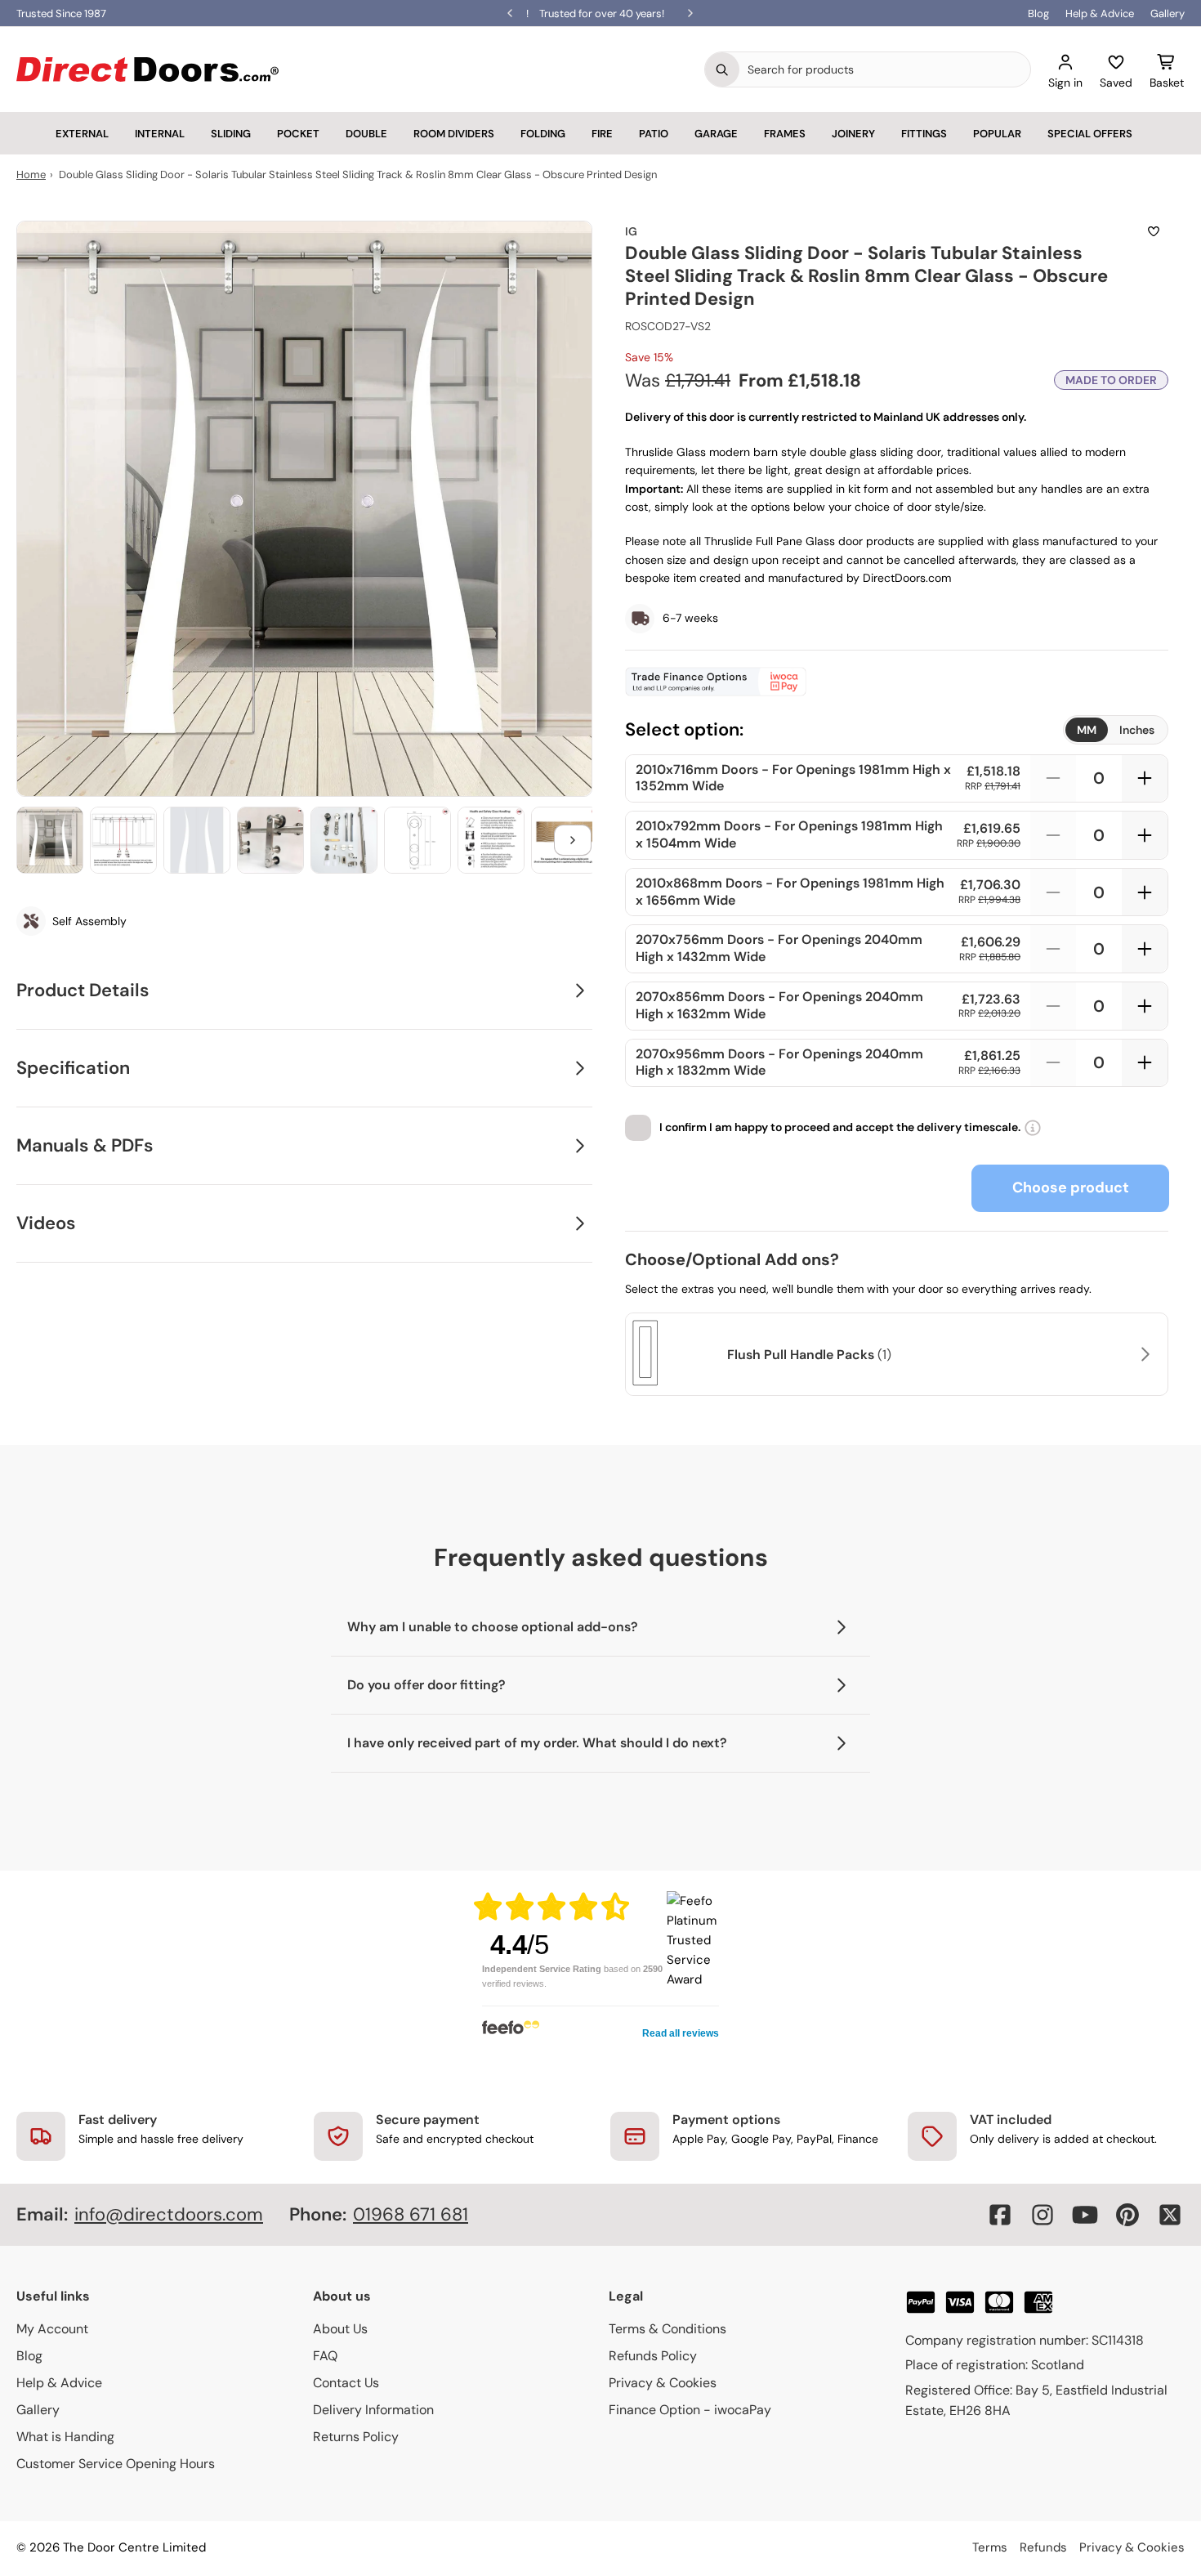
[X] (1170, 2215)
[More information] (1033, 1128)
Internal (160, 134)
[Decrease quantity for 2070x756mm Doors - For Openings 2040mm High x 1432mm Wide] (1053, 949)
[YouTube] (1085, 2215)
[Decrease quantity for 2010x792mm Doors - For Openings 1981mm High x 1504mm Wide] (1053, 835)
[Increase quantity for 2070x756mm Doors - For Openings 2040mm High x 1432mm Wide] (1145, 949)
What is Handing (65, 2437)
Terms (990, 2547)
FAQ (325, 2356)
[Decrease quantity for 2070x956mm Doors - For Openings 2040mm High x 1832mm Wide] (1053, 1063)
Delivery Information (373, 2410)
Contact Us (346, 2383)
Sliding (231, 134)
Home (31, 174)
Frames (785, 134)
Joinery (853, 134)
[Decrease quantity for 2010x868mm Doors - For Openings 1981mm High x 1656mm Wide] (1053, 892)
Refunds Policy (653, 2356)
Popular (997, 134)
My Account (52, 2329)
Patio (654, 134)
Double (366, 134)
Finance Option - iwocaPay (690, 2410)
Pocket (298, 134)
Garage (716, 134)
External (82, 134)
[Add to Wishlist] (1154, 231)
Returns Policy (356, 2437)
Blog (1038, 13)
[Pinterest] (1127, 2215)
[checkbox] (638, 1128)
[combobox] (885, 69)
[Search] (722, 69)
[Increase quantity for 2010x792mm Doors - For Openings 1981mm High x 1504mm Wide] (1145, 835)
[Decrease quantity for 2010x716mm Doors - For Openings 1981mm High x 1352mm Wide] (1053, 779)
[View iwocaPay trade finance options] (897, 682)
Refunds (1043, 2547)
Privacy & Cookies (663, 2383)
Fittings (924, 134)
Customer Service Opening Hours (116, 2464)
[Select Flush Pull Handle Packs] (1143, 1354)
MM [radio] (1087, 730)
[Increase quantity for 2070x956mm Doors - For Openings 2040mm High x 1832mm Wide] (1145, 1063)
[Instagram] (1043, 2215)
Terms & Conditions (667, 2329)
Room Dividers (454, 134)
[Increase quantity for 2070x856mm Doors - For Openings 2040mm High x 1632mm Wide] (1145, 1006)
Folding (543, 134)
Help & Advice (1100, 13)
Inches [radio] (1137, 730)
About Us (340, 2329)
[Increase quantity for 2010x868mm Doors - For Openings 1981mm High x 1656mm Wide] (1145, 892)
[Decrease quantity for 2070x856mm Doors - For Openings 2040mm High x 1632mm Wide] (1053, 1006)
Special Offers (1090, 134)
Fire (602, 134)
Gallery (1168, 13)
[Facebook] (1000, 2215)
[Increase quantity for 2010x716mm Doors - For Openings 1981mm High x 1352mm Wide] (1145, 779)
